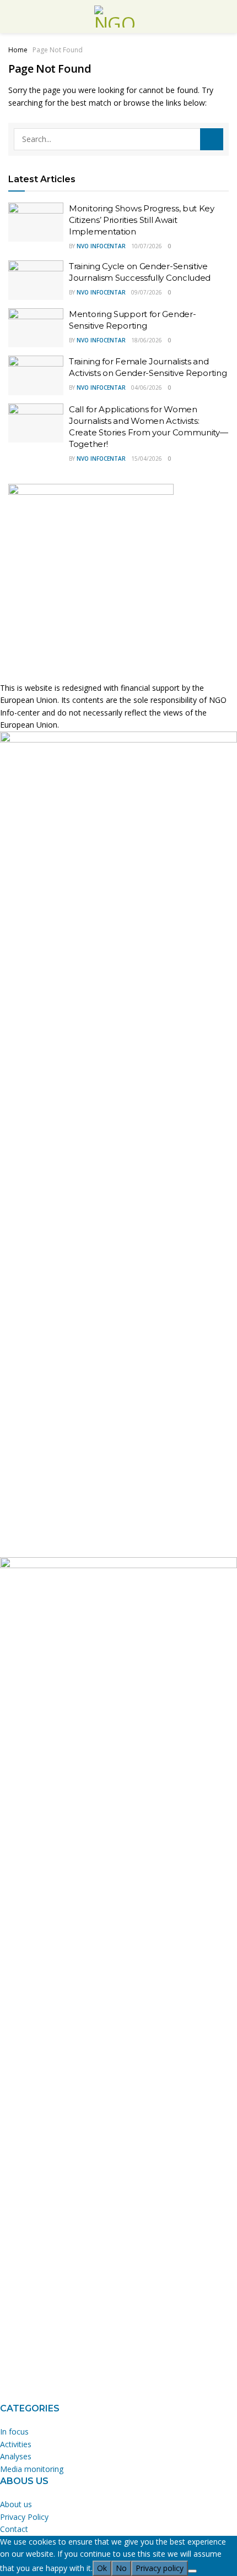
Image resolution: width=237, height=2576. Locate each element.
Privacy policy (160, 2568)
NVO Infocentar (101, 246)
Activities (16, 2444)
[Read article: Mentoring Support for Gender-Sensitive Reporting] (36, 328)
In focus (14, 2432)
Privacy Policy (24, 2517)
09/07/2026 (147, 292)
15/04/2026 (147, 459)
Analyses (16, 2456)
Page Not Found (58, 50)
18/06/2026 (147, 340)
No (121, 2568)
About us (16, 2504)
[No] (192, 2571)
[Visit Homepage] (118, 17)
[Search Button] (212, 139)
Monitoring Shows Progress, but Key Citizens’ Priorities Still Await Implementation (142, 220)
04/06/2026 (147, 388)
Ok (102, 2568)
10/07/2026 (147, 246)
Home (18, 50)
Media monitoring (32, 2469)
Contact (14, 2529)
